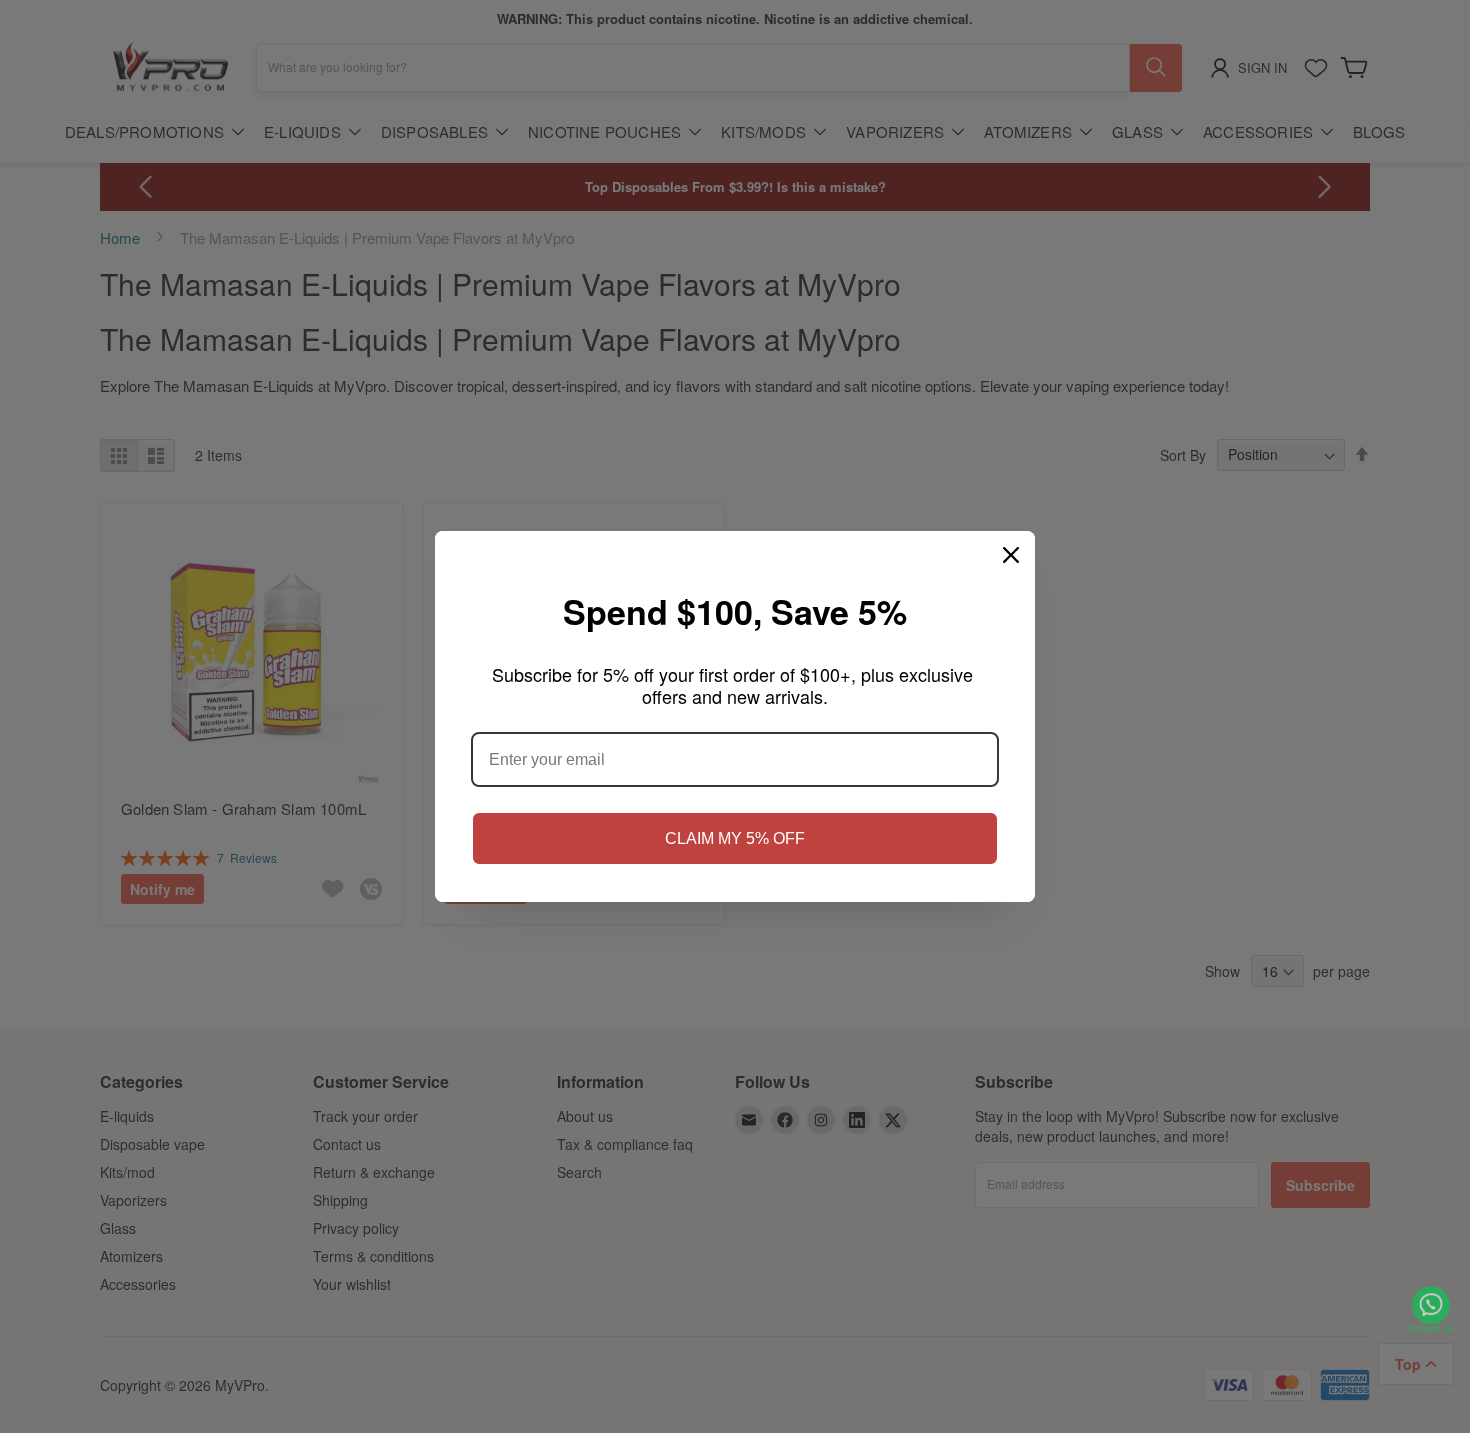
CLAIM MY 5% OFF (735, 838)
